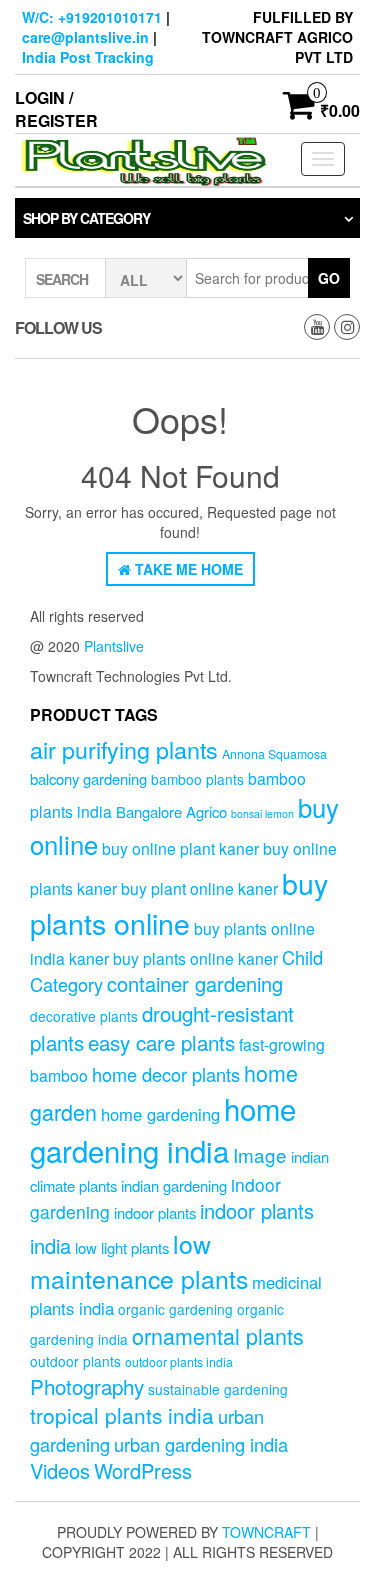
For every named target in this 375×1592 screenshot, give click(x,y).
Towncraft (266, 1532)
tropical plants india (122, 1415)
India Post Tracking (88, 57)
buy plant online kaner (199, 888)
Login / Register (56, 109)
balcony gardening (88, 778)
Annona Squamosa (274, 754)
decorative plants (84, 1016)
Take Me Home (187, 569)
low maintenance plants (139, 1261)
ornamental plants (218, 1335)
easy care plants (161, 1042)
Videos (60, 1470)
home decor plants (166, 1074)
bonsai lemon (262, 813)
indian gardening (174, 1185)
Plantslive (114, 646)
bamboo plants (197, 779)
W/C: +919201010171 (92, 17)
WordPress (143, 1470)
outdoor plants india (179, 1362)
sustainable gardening (218, 1389)
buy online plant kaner (180, 848)
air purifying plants (124, 749)
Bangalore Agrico (171, 811)
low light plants (122, 1247)
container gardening (195, 983)
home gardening (160, 1114)
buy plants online (179, 903)
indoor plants (155, 1212)
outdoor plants (75, 1361)
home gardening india (163, 1129)
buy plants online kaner (195, 958)
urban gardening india (201, 1444)
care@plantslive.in (85, 37)
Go (329, 278)
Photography (87, 1386)
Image (260, 1154)
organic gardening (175, 1309)
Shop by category (86, 218)
